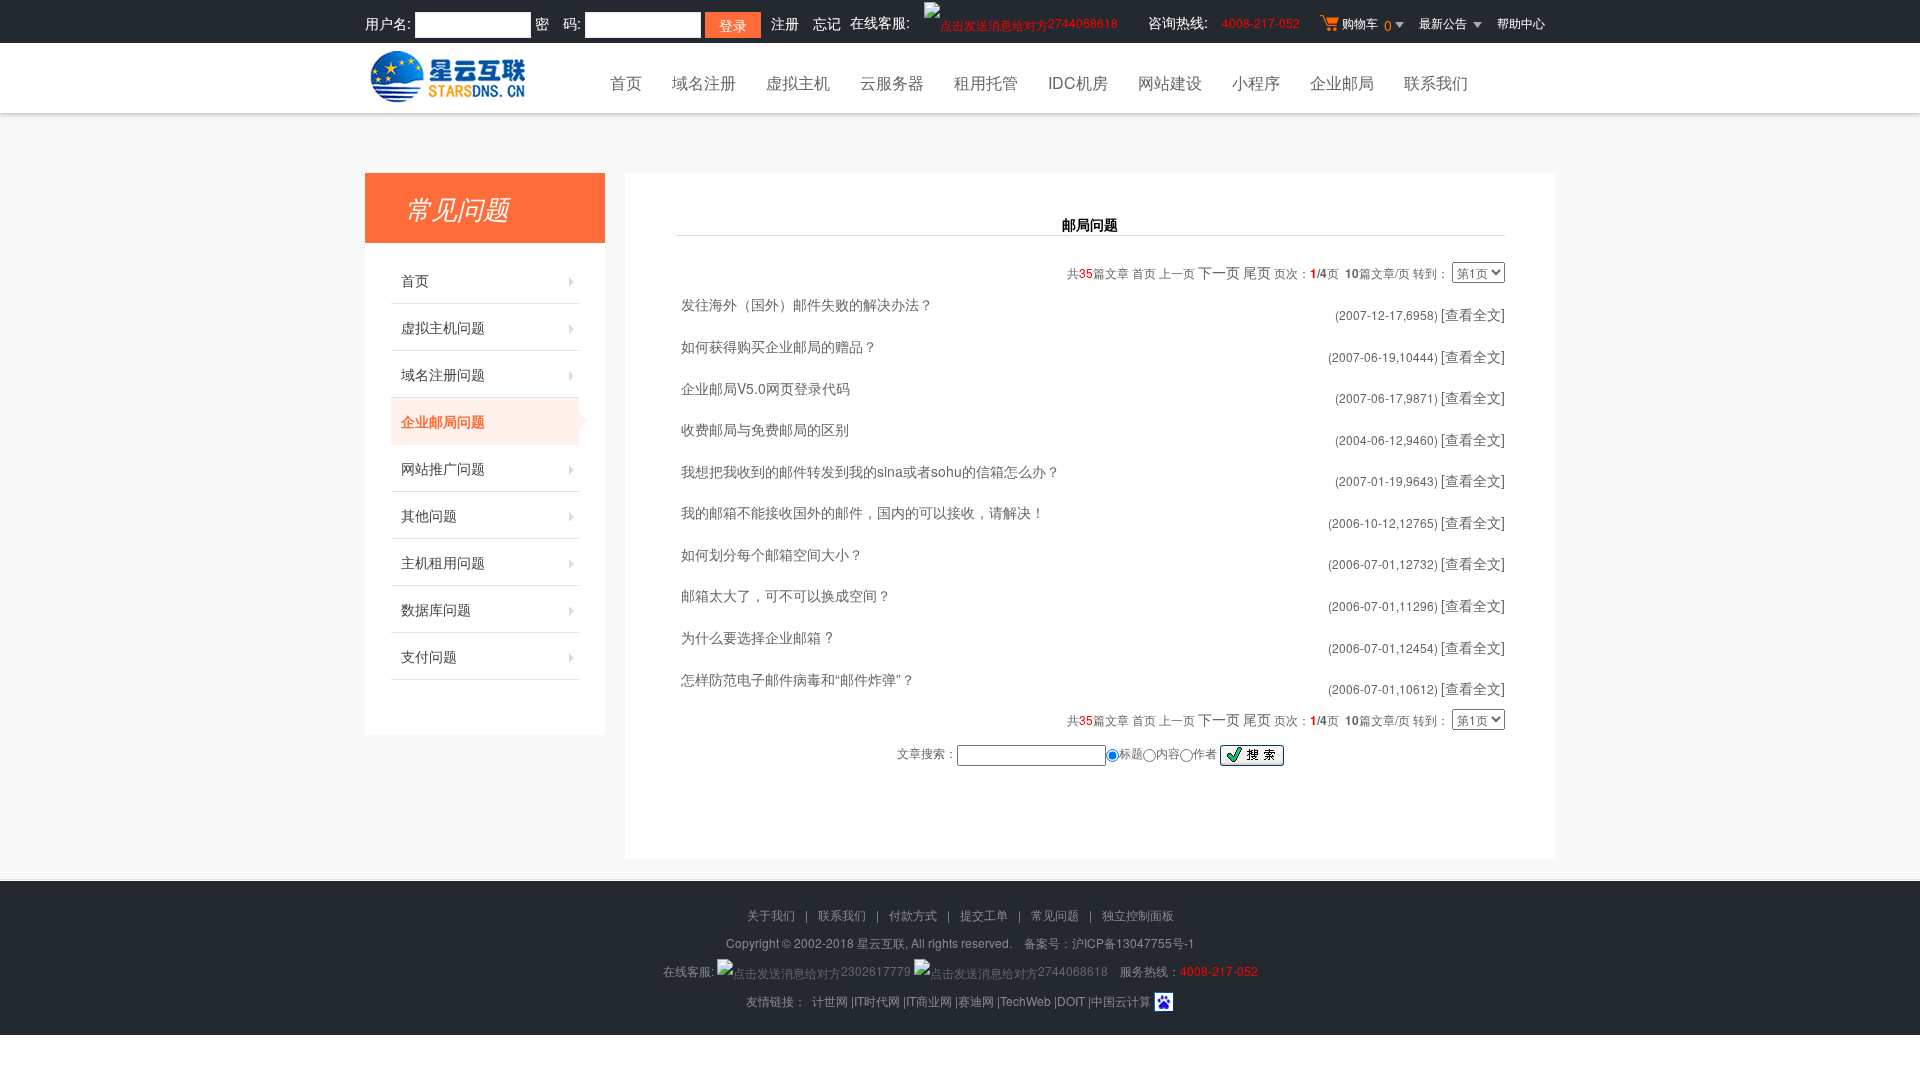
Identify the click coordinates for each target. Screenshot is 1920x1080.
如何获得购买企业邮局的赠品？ (779, 346)
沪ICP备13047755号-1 (1133, 942)
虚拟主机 (798, 82)
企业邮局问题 (443, 421)
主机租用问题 (443, 562)
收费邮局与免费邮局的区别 (765, 429)
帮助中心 (1521, 22)
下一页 (1219, 272)
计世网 (830, 1000)
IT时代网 (877, 1000)
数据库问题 (436, 609)
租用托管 (986, 82)
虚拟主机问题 (443, 327)
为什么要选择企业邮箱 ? (757, 637)
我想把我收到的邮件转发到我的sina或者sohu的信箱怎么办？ (870, 471)
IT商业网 (929, 1000)
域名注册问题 (443, 374)
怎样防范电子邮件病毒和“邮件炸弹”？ (798, 679)
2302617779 (876, 970)
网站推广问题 (443, 468)
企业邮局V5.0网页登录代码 (765, 388)
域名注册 (704, 82)
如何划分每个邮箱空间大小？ (772, 554)
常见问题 (1055, 914)
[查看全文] (1473, 314)
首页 (626, 82)
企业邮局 (1342, 82)
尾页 (1257, 272)
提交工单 (984, 914)
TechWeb (1025, 1000)
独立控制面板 (1138, 914)
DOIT (1071, 1000)
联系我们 (1436, 82)
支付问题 (429, 656)
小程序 (1256, 82)
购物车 (1367, 24)
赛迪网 (976, 1000)
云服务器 (892, 82)
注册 (785, 23)
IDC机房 (1078, 82)
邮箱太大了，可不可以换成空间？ (786, 595)
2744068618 (1083, 22)
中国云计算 (1121, 1000)
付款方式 (913, 914)
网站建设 (1170, 82)
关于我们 (771, 914)
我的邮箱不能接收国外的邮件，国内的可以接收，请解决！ (863, 512)
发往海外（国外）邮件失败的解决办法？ (807, 304)
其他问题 (429, 515)
